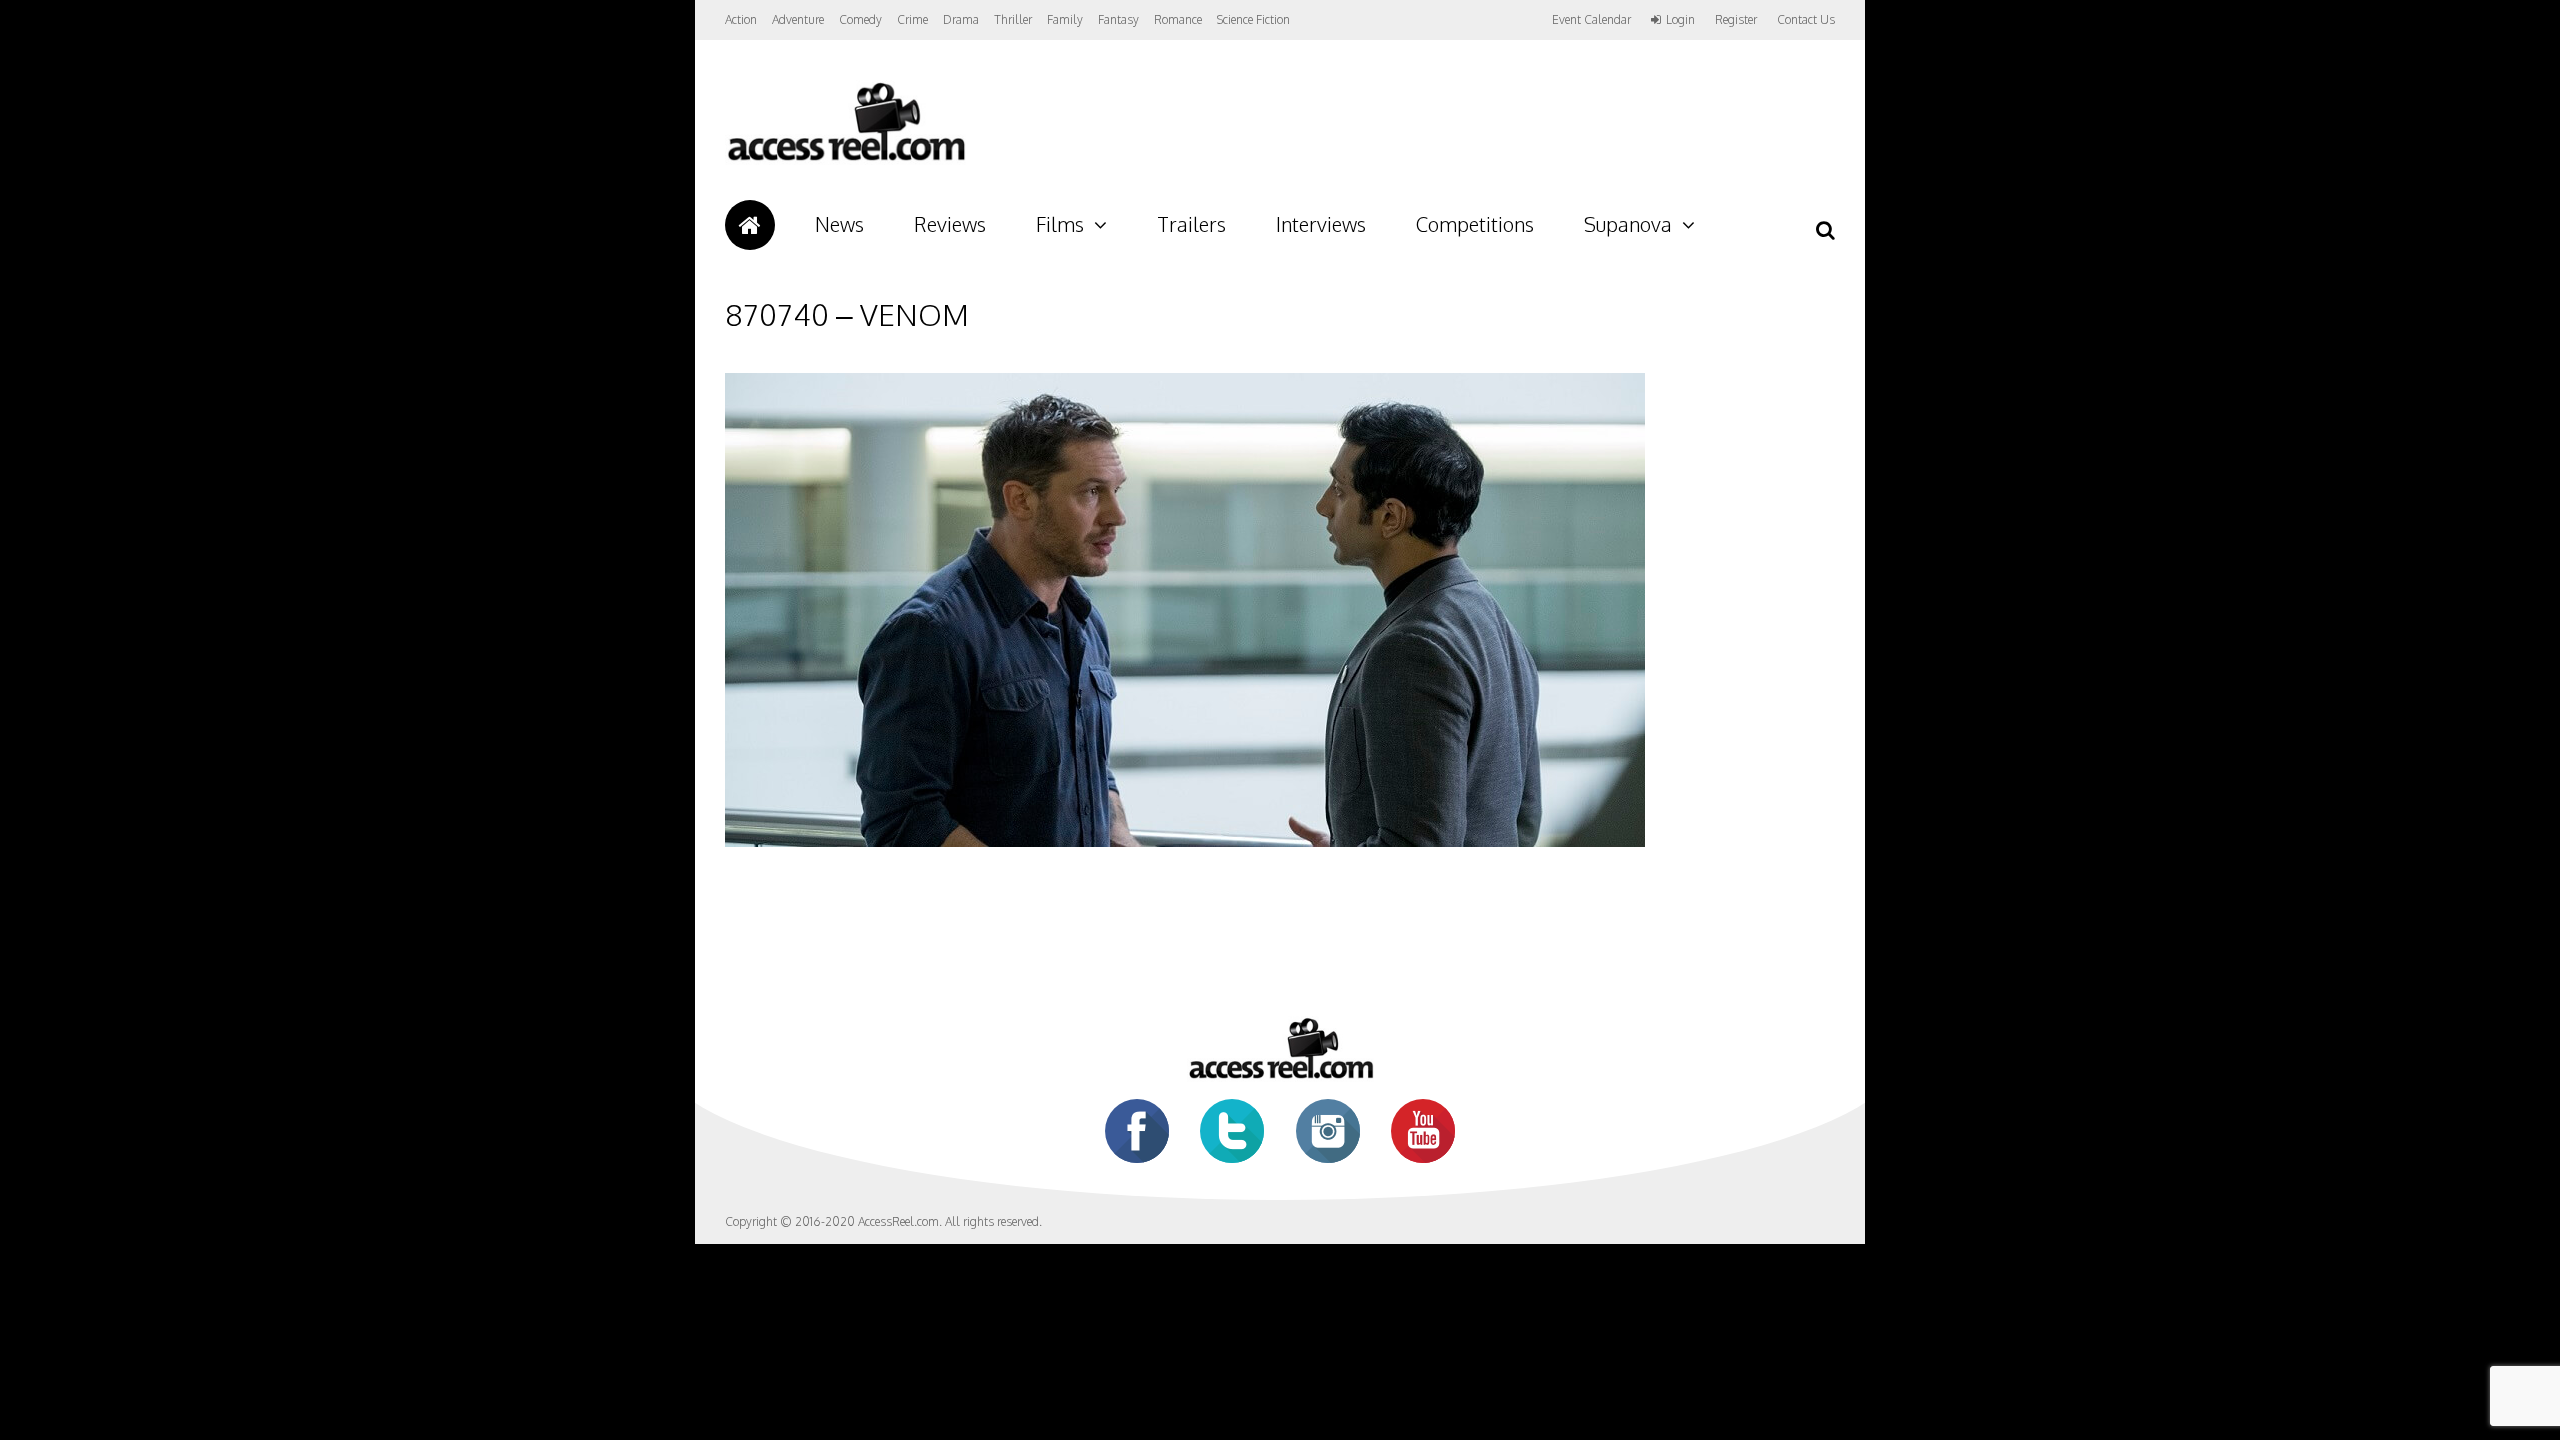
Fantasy (1118, 19)
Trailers (1191, 224)
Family (1065, 19)
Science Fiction (1253, 19)
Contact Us (1806, 19)
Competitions (1475, 224)
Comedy (860, 19)
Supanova (1628, 224)
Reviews (950, 224)
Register (1736, 20)
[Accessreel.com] (845, 160)
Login (1680, 20)
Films (1060, 224)
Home (750, 225)
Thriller (1013, 19)
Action (741, 19)
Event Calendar (1591, 19)
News (839, 224)
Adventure (798, 19)
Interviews (1321, 224)
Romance (1178, 19)
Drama (961, 19)
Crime (912, 19)
